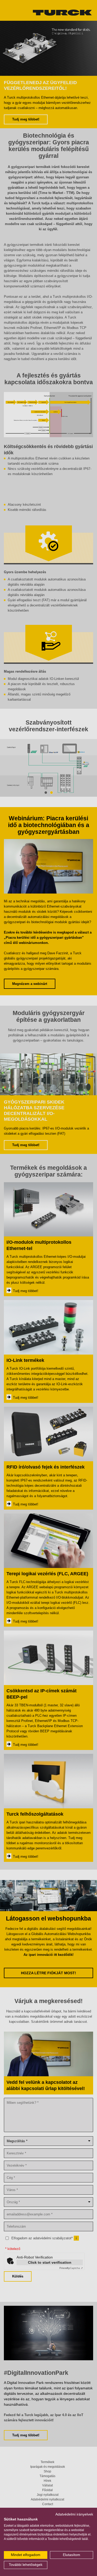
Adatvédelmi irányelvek (74, 2514)
